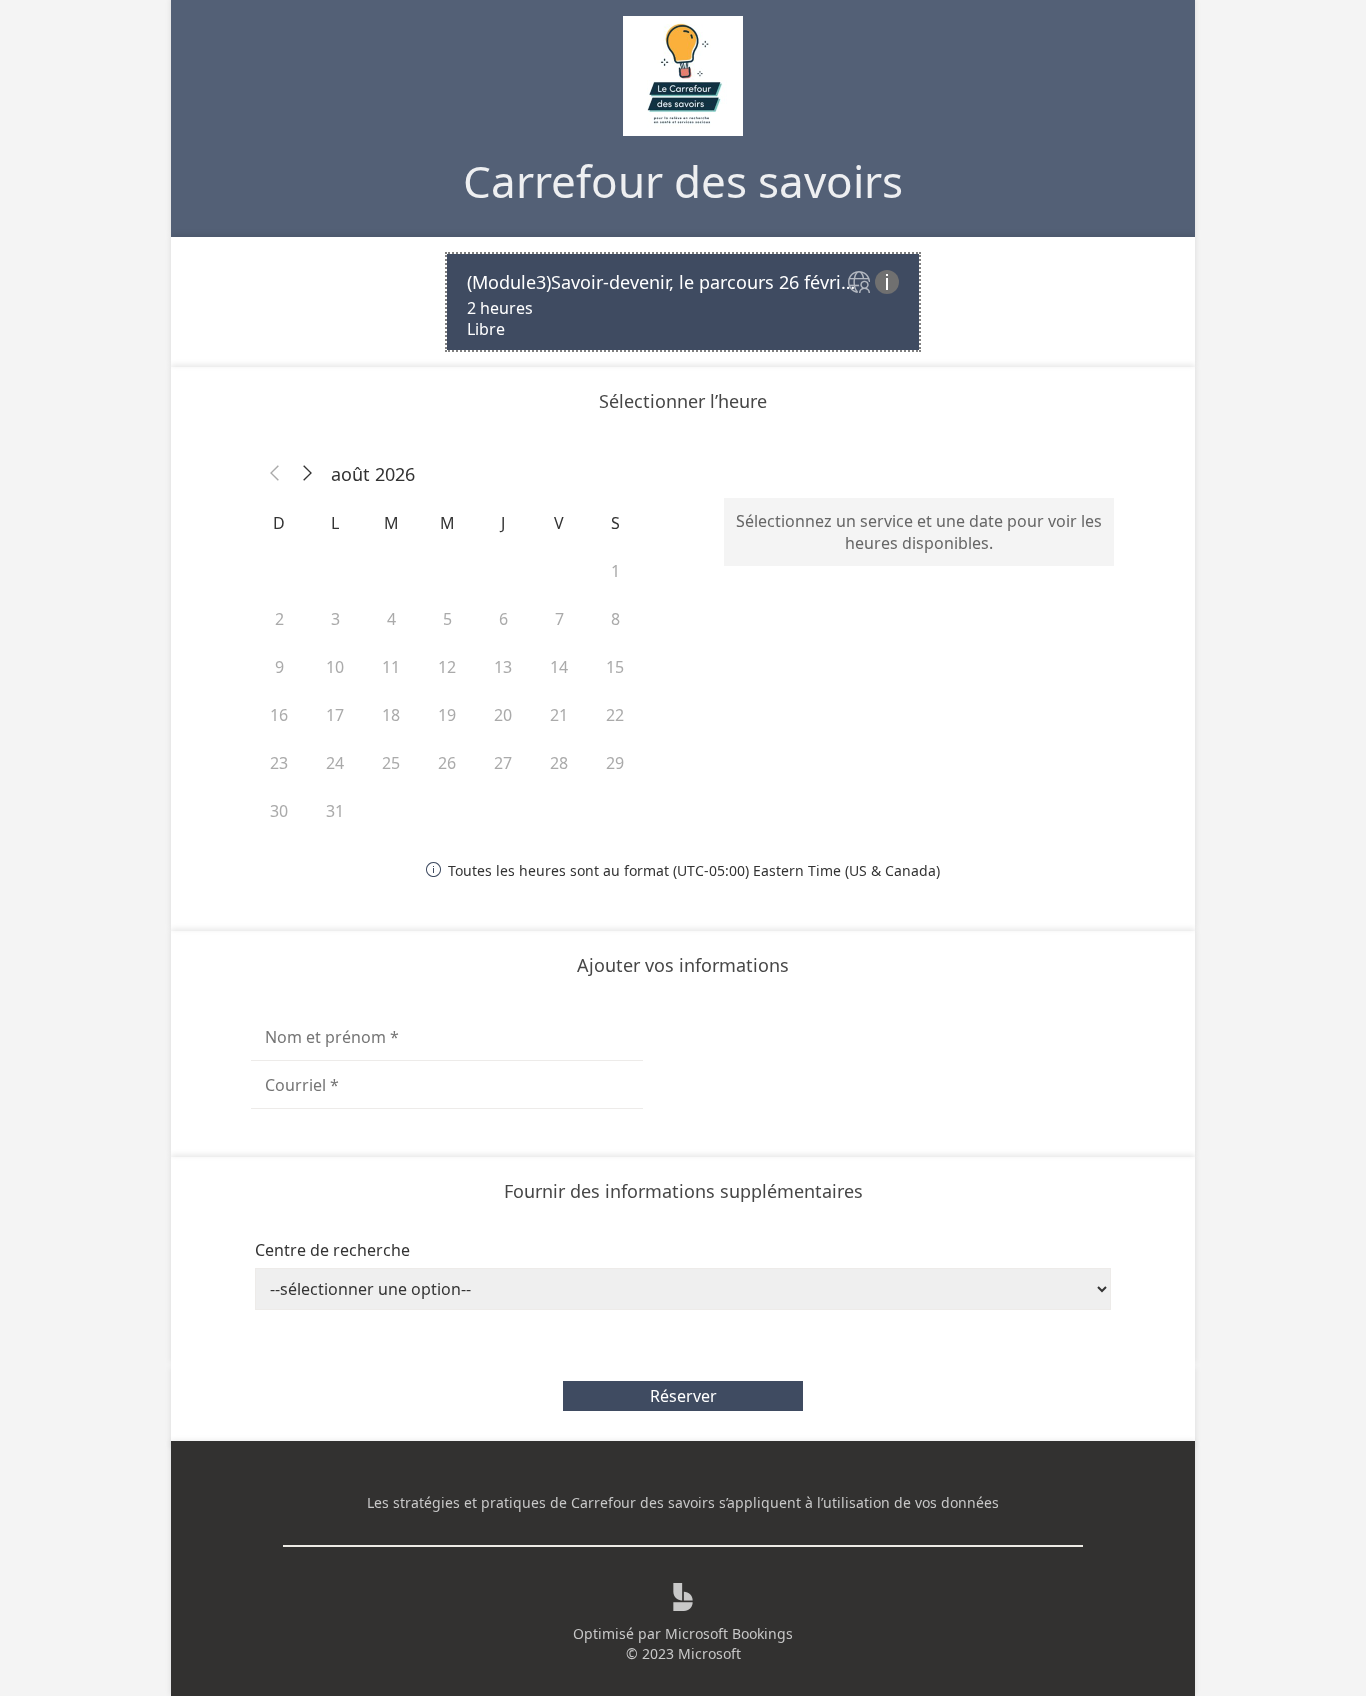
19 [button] (447, 715)
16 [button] (279, 715)
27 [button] (503, 763)
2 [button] (279, 619)
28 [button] (559, 763)
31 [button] (335, 811)
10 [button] (335, 667)
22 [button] (615, 715)
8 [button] (615, 619)
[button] (275, 474)
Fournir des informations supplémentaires (683, 1191)
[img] (861, 283)
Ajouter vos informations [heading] (683, 965)
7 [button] (559, 619)
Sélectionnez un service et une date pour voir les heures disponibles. (919, 532)
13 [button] (503, 667)
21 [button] (559, 715)
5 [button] (447, 619)
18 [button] (391, 715)
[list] (683, 302)
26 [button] (447, 763)
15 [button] (615, 667)
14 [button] (559, 667)
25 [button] (391, 763)
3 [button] (335, 619)
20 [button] (503, 715)
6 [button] (503, 619)
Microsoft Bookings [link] (729, 1633)
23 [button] (279, 763)
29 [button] (615, 763)
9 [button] (279, 667)
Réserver (683, 1396)
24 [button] (335, 763)
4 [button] (391, 619)
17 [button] (335, 715)
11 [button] (391, 667)
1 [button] (615, 571)
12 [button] (447, 667)
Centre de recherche (332, 1250)
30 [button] (279, 811)
